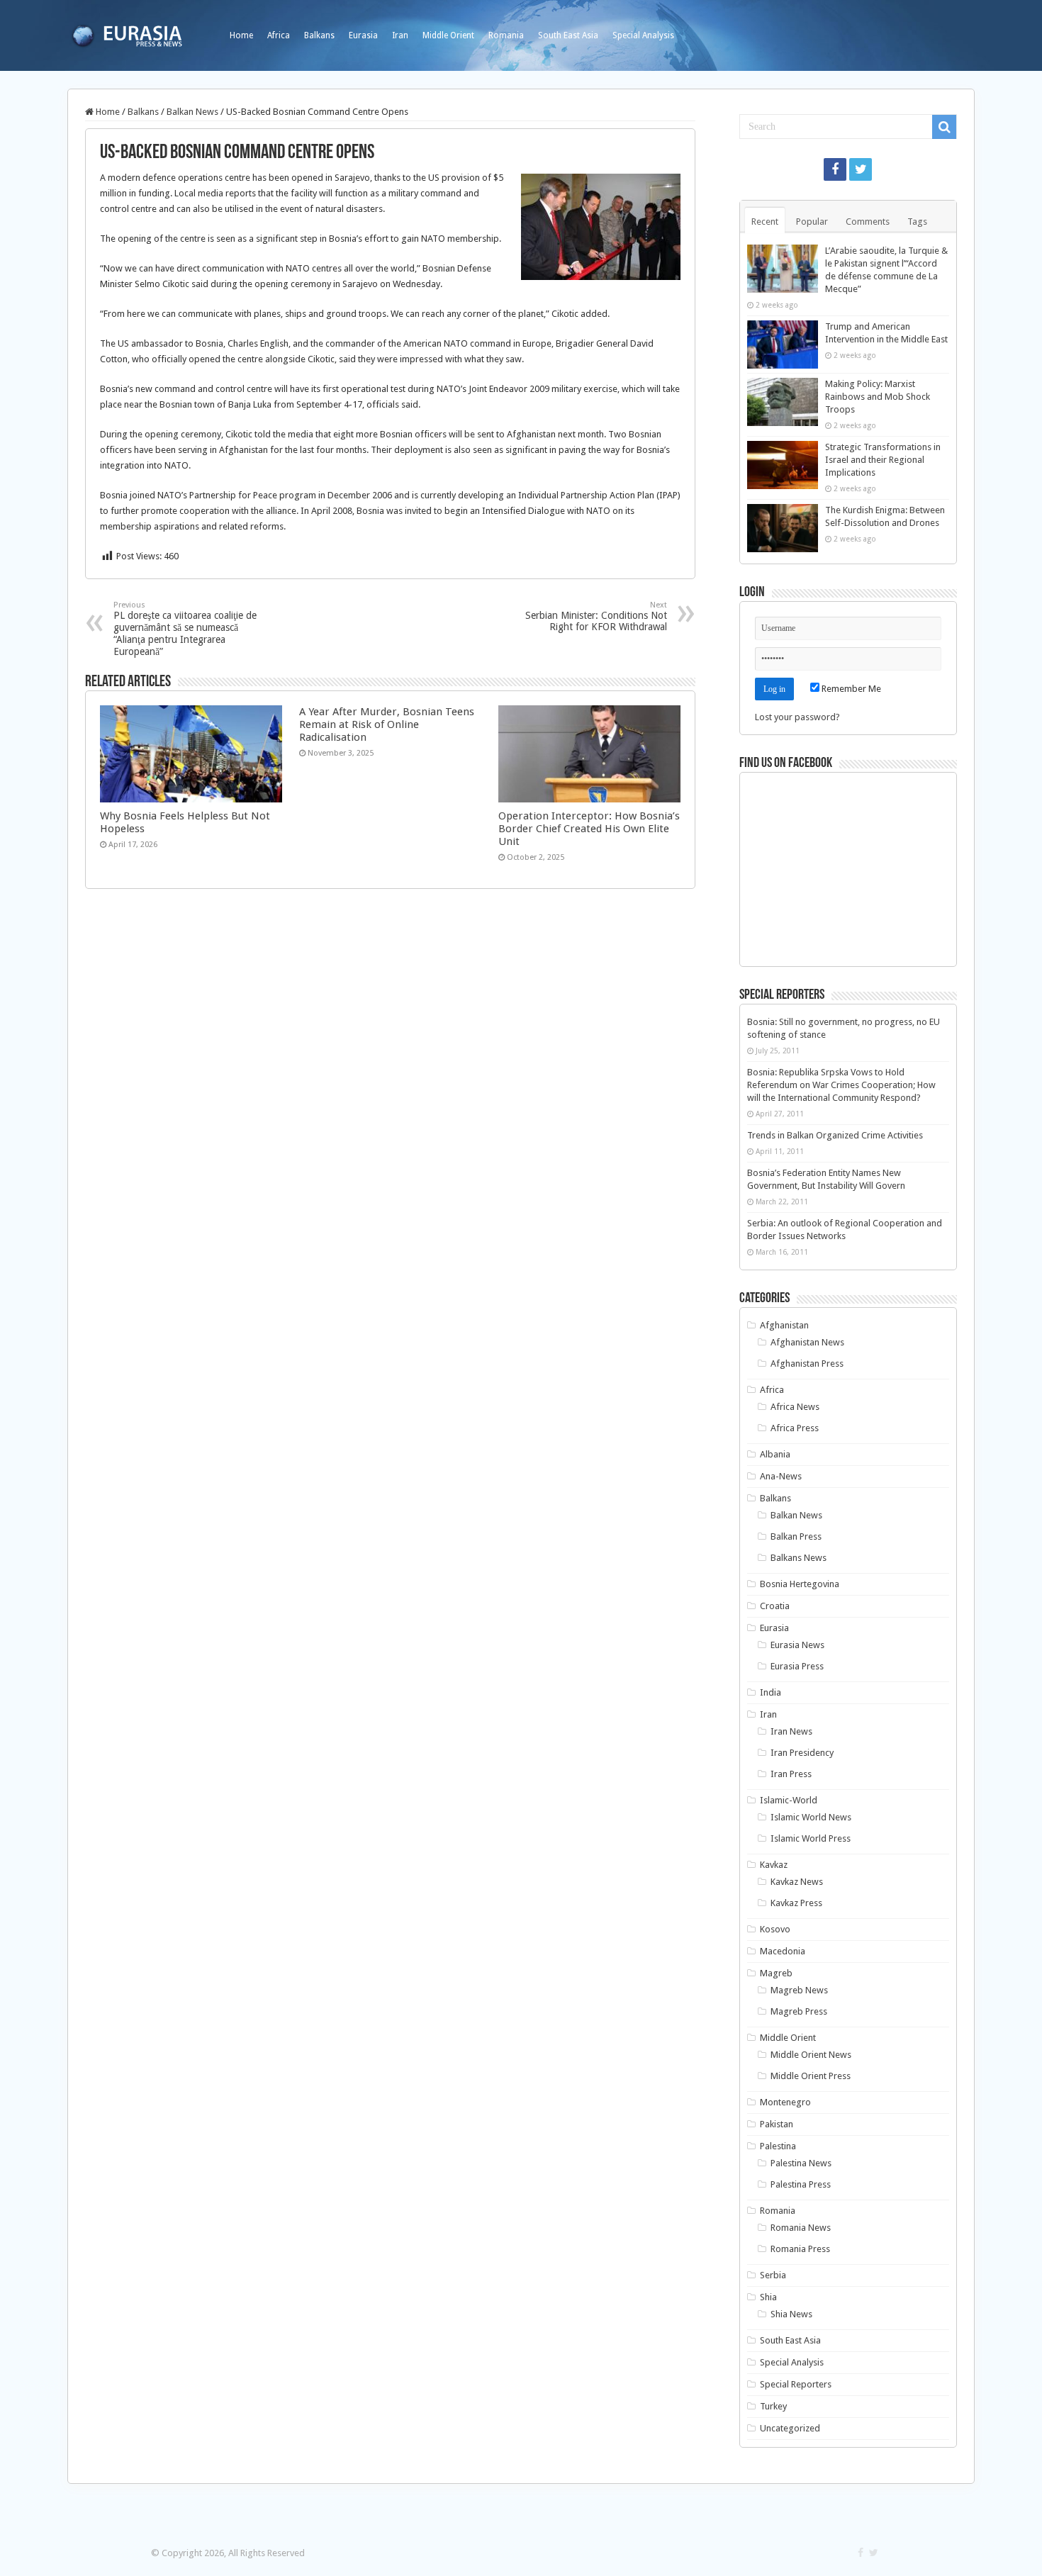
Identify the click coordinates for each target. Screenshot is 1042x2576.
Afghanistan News (807, 1342)
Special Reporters (796, 2384)
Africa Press (795, 1428)
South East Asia (568, 35)
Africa (279, 35)
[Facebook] (835, 169)
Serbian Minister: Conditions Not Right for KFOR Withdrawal (596, 616)
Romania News (801, 2228)
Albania (775, 1454)
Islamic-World (789, 1800)
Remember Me (850, 689)
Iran (400, 35)
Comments (868, 222)
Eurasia (363, 35)
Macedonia (783, 1951)
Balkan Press (796, 1536)
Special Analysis (643, 35)
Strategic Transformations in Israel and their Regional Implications (883, 460)
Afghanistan (784, 1325)
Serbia (773, 2275)
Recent (765, 222)
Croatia (775, 1606)
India (771, 1692)
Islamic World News (811, 1817)
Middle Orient (448, 35)
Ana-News (781, 1476)
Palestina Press (801, 2184)
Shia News (791, 2314)
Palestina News (801, 2163)
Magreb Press (799, 2011)
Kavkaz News (797, 1882)
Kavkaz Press (796, 1903)
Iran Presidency (802, 1753)
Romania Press (800, 2249)
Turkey (773, 2406)
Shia (768, 2297)
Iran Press (791, 1774)
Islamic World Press (811, 1838)
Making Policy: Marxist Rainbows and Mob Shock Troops (878, 397)
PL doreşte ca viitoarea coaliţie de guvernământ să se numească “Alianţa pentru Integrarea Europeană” (185, 629)
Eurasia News (797, 1645)
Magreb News (799, 1990)
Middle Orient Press (811, 2076)
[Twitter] (861, 169)
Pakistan (777, 2124)
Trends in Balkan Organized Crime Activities (835, 1135)
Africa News (795, 1407)
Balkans (319, 35)
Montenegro (785, 2102)
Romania (506, 35)
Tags (917, 222)
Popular (812, 222)
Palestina (778, 2146)
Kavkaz (774, 1865)
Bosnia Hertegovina (800, 1584)
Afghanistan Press (807, 1363)
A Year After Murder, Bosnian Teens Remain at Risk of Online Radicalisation (387, 724)
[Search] (944, 127)
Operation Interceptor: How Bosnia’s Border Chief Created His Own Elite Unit (589, 829)
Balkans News (799, 1558)
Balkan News (192, 112)
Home (241, 35)
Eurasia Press (797, 1666)
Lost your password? (797, 717)
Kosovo (775, 1929)
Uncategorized (790, 2428)
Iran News (791, 1731)
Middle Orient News (811, 2055)
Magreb (776, 1973)
